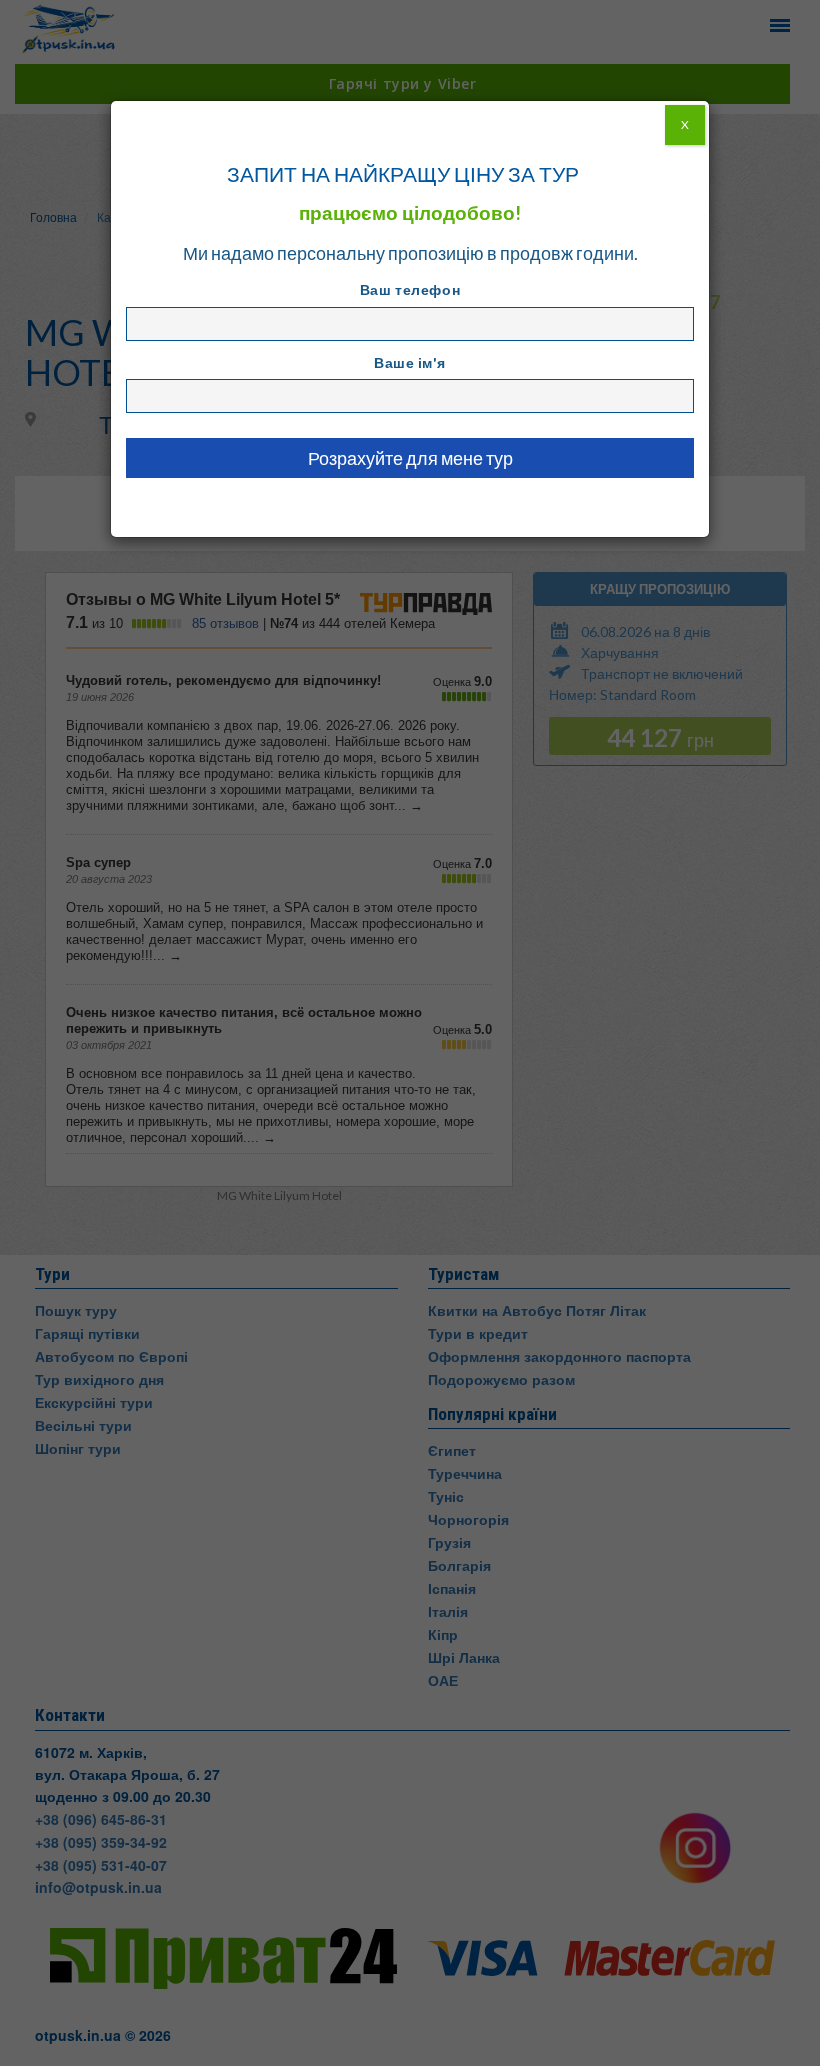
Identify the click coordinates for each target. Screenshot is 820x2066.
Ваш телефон (410, 289)
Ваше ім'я (410, 362)
